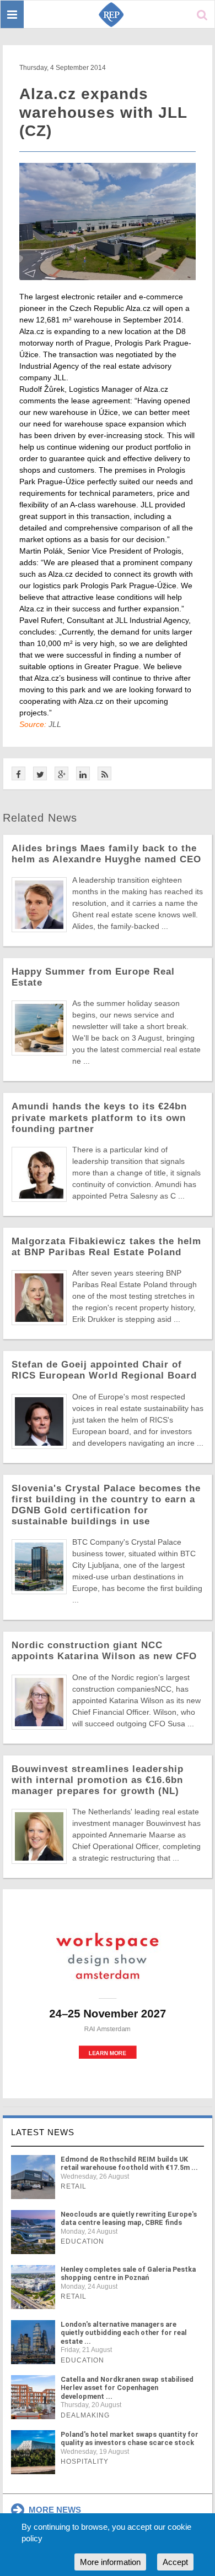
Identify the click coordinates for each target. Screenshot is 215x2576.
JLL (55, 724)
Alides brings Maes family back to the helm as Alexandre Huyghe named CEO (106, 854)
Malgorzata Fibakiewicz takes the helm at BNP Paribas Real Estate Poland (106, 1247)
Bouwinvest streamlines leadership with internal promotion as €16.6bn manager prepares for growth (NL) (98, 1780)
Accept (175, 2562)
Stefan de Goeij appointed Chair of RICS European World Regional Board (104, 1370)
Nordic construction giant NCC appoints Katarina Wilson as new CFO (104, 1651)
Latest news (43, 2132)
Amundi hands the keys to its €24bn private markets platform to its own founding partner (99, 1117)
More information (110, 2562)
